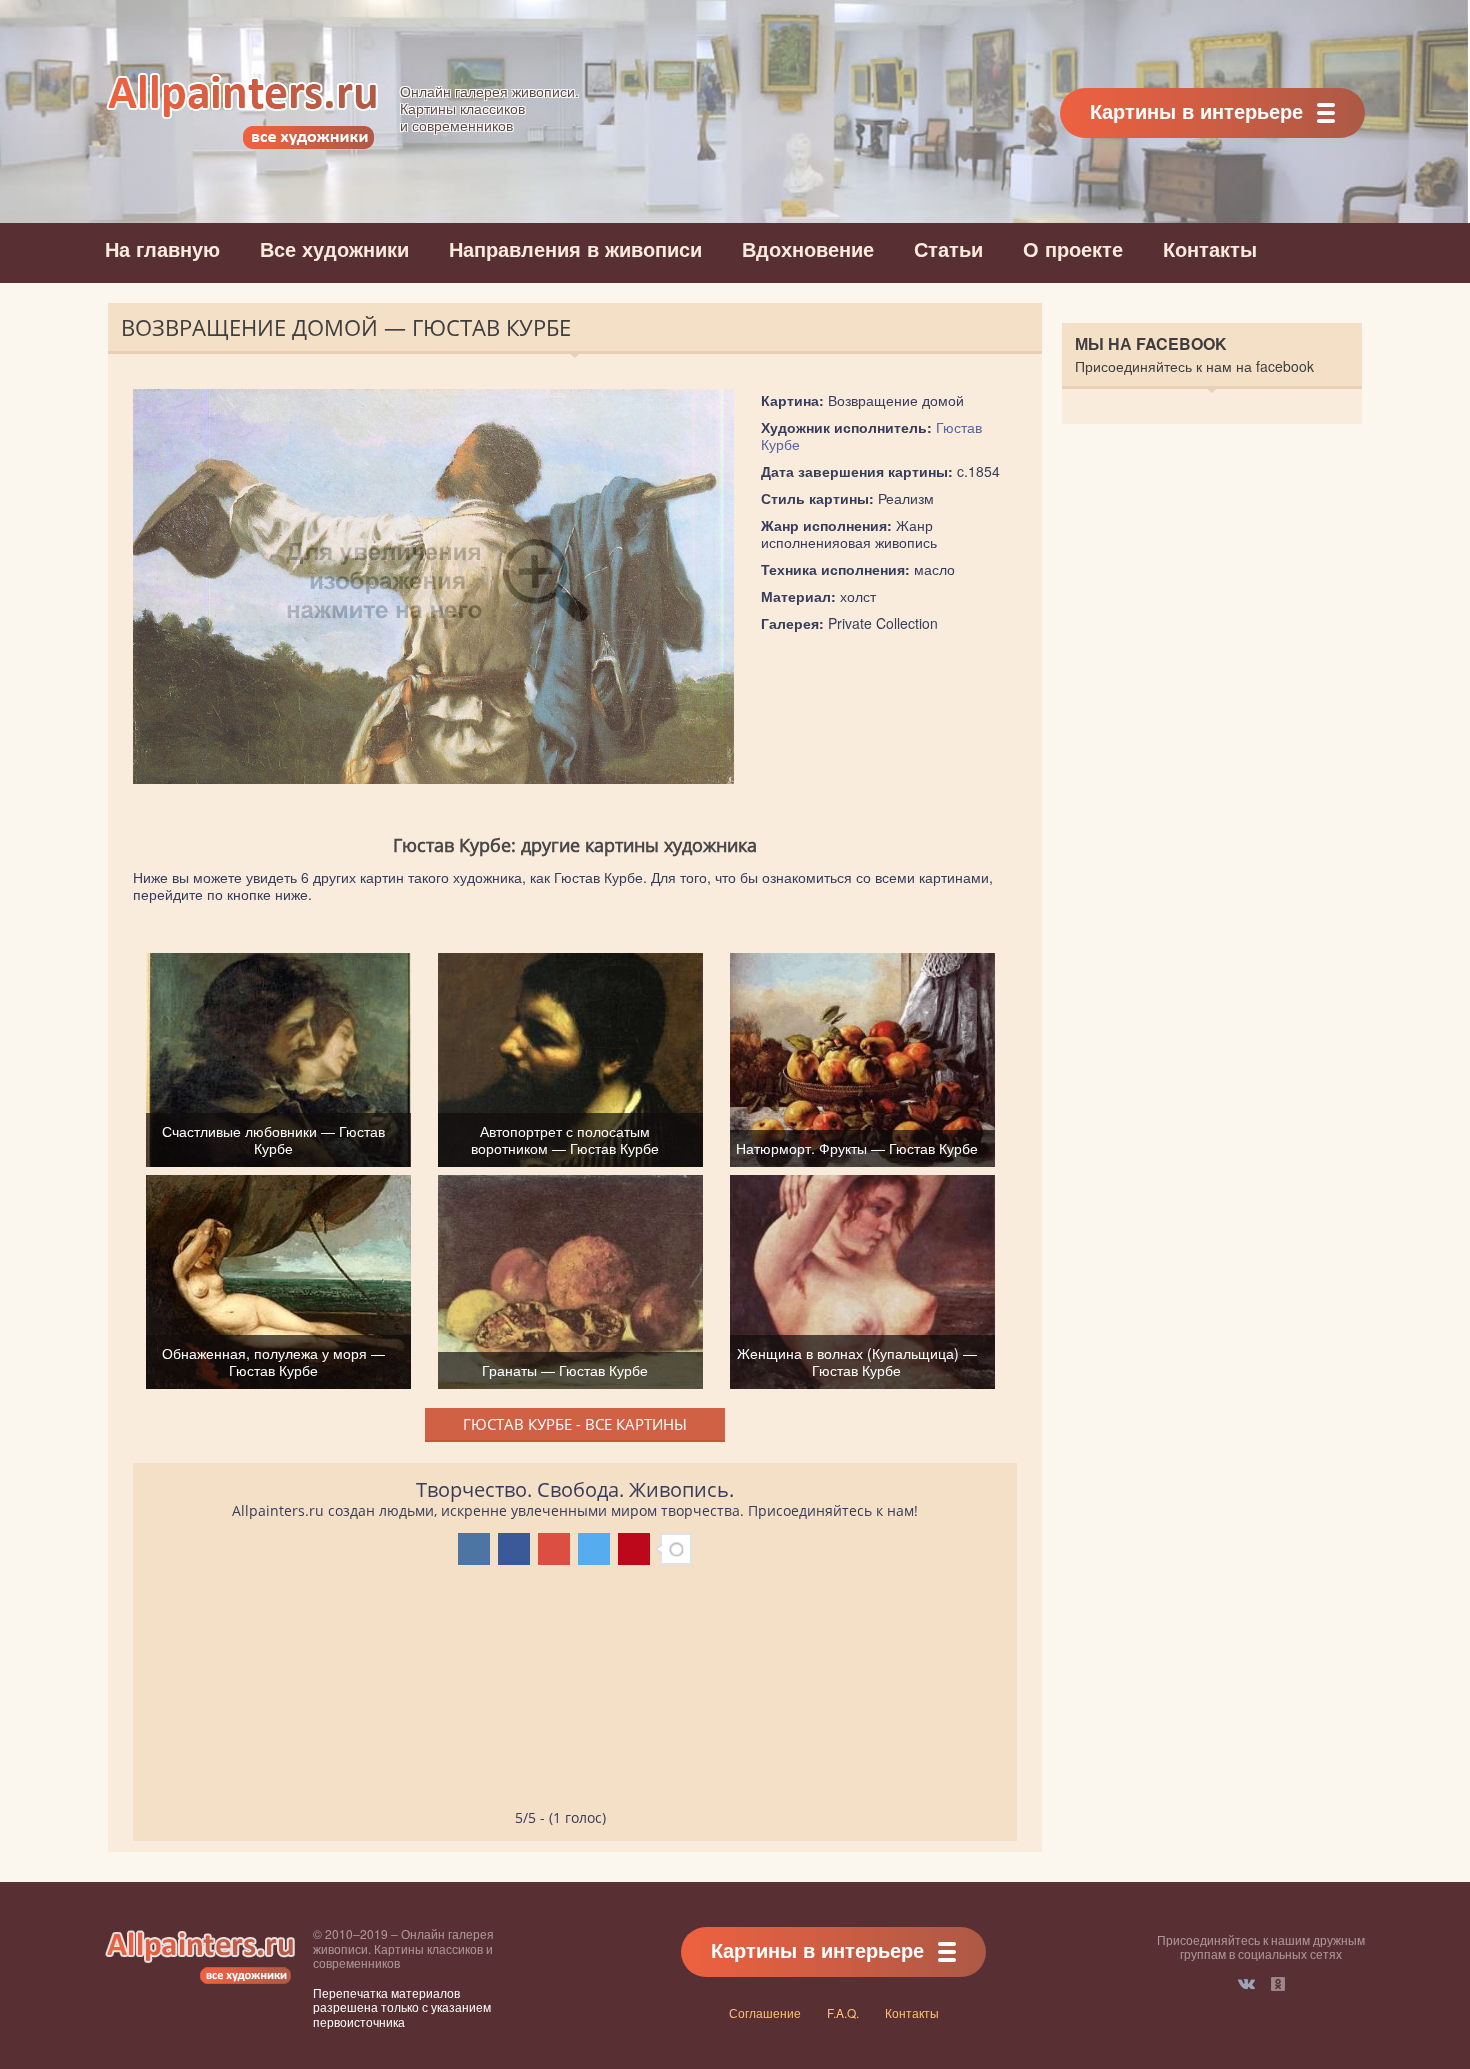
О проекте (1073, 248)
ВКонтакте (1246, 1984)
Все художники (334, 248)
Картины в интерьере (1196, 110)
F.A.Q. (843, 2012)
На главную (162, 248)
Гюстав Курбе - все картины (575, 1424)
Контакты (1210, 248)
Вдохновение (808, 248)
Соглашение (765, 2012)
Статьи (948, 248)
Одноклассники (1278, 1984)
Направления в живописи (575, 248)
